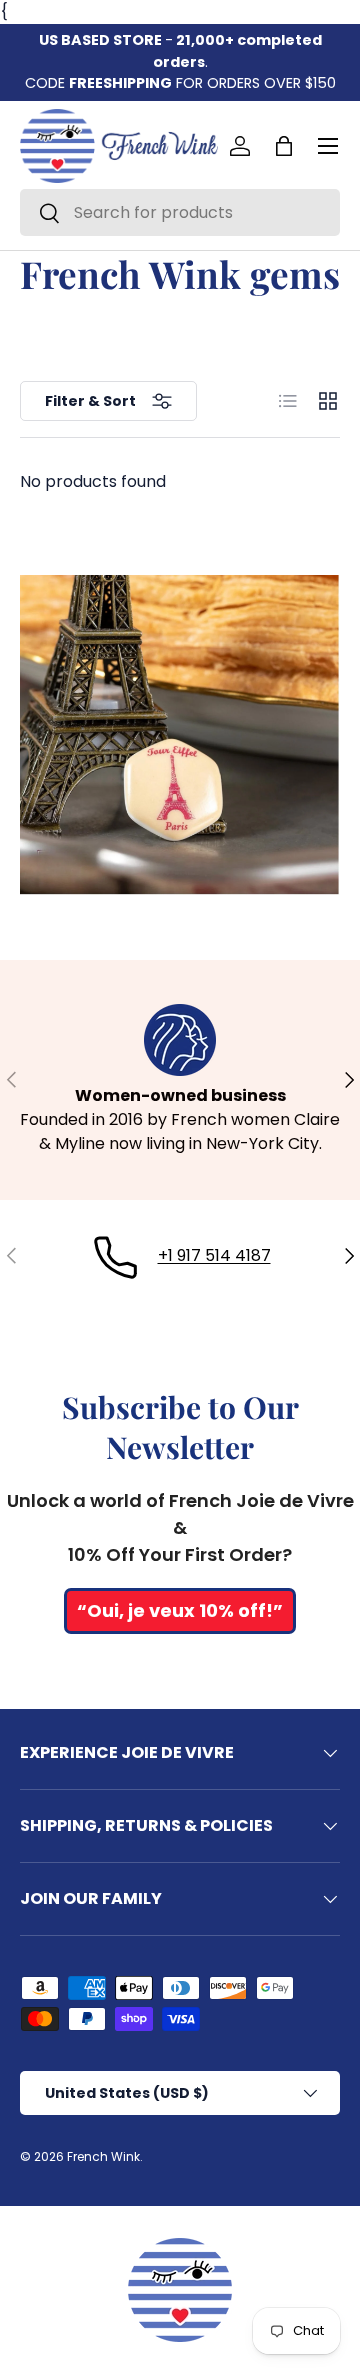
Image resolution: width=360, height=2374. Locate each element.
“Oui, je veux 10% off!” (180, 1610)
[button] (284, 146)
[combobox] (180, 212)
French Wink (103, 2156)
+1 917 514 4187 (214, 1255)
